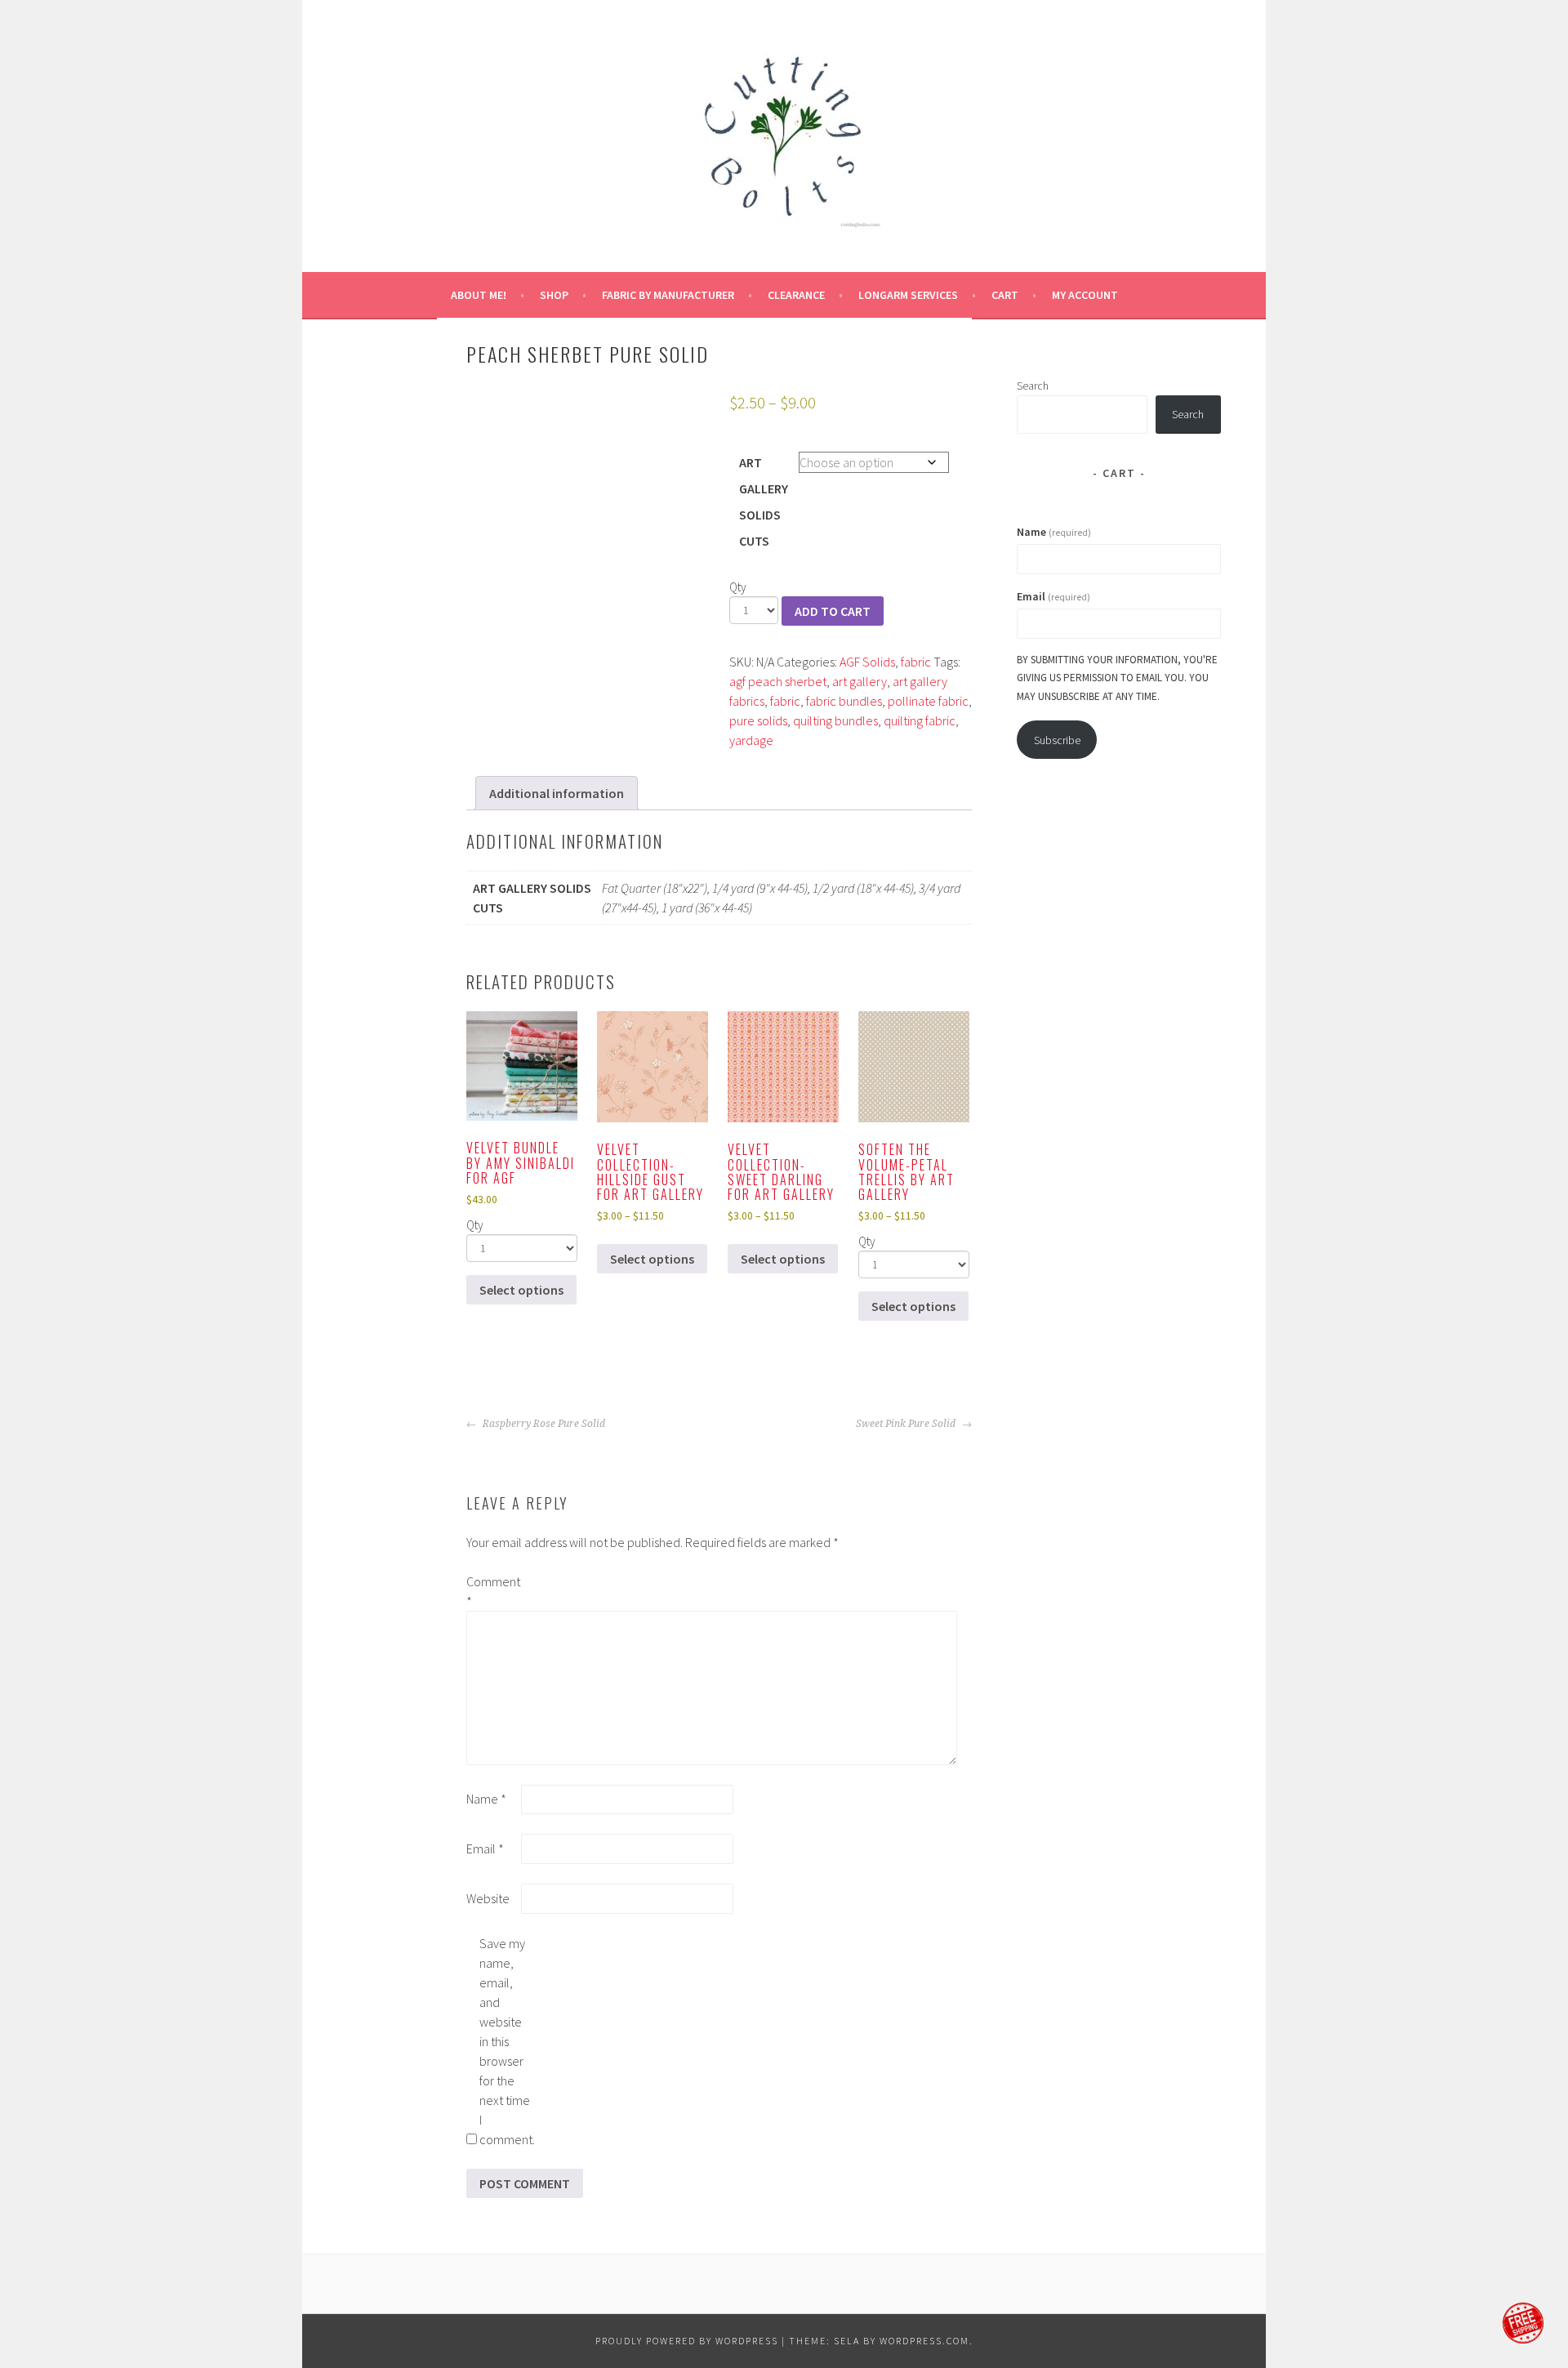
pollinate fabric (928, 701)
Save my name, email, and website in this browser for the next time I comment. (506, 2041)
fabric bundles (844, 701)
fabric (916, 662)
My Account (1085, 295)
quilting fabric (920, 720)
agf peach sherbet (778, 681)
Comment (492, 1591)
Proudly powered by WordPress (687, 2341)
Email (485, 1848)
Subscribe (1057, 740)
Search (1033, 386)
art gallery (860, 681)
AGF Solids (867, 662)
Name (486, 1799)
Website (488, 1898)
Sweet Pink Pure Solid (907, 1424)
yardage (751, 740)
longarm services (908, 295)
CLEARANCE (796, 295)
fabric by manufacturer (668, 295)
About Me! (479, 295)
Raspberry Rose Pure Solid (543, 1424)
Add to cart (833, 611)
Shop (554, 295)
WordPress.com (924, 2341)
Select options (521, 1290)
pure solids (758, 720)
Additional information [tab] (557, 793)
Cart (1005, 295)
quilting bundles (835, 720)
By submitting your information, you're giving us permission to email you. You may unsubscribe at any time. (1117, 678)
